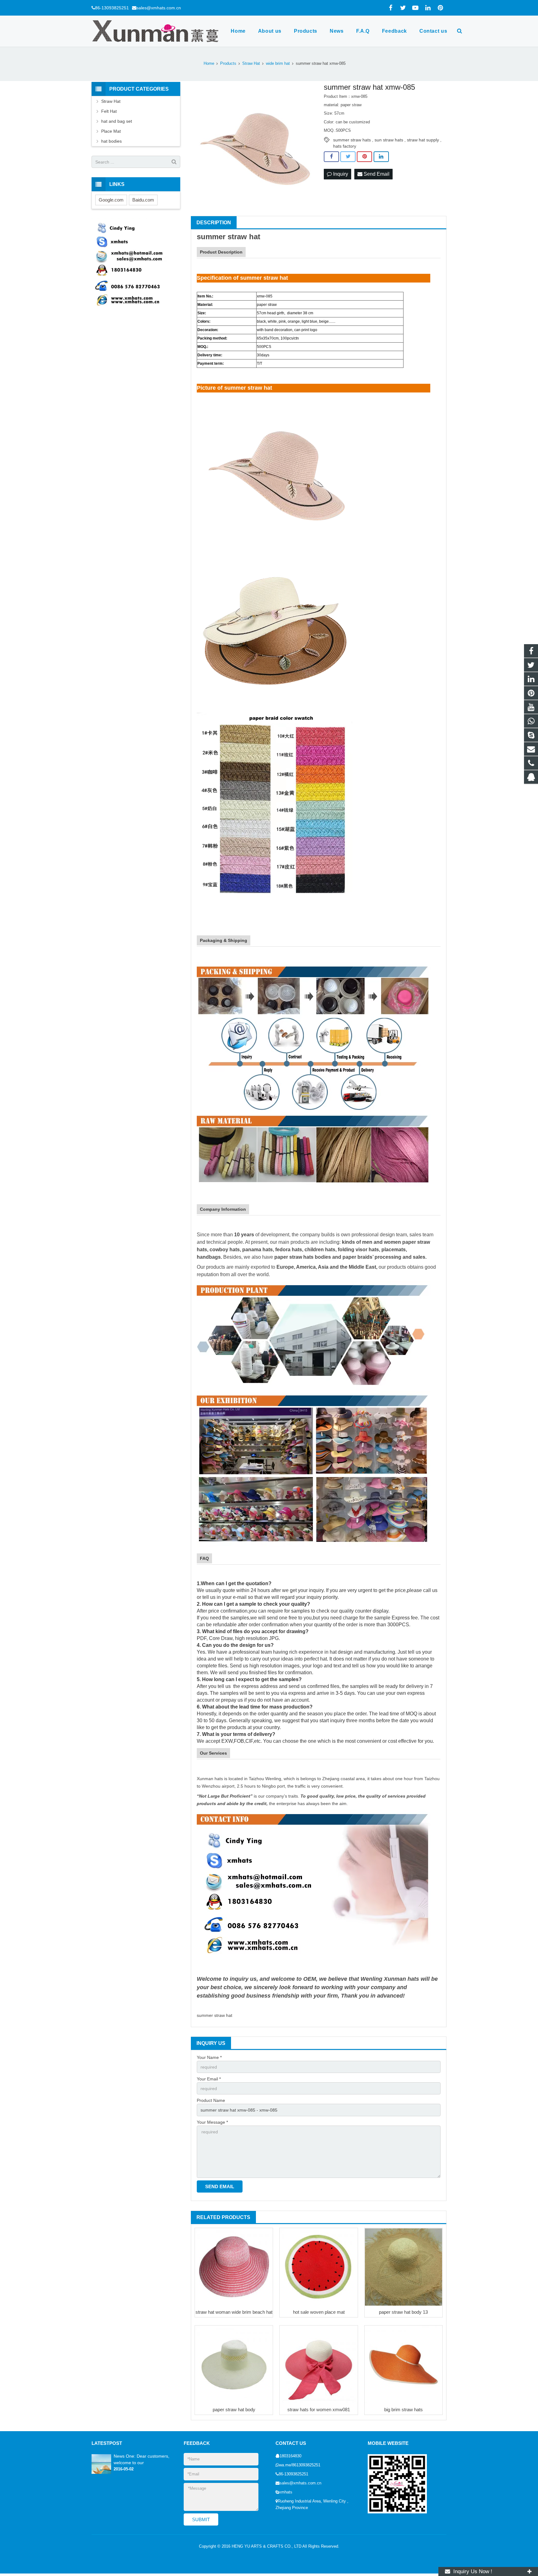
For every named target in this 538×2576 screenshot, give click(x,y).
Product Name (211, 2100)
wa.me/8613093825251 (300, 2465)
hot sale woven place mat (319, 2312)
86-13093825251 (112, 8)
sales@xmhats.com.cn (159, 8)
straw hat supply (423, 140)
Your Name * (209, 2057)
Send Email (376, 174)
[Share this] (331, 157)
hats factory (345, 146)
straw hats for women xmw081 (319, 2410)
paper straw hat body (234, 2410)
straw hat (244, 237)
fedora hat (287, 1250)
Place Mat (111, 131)
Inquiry (340, 174)
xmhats (286, 2492)
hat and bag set (117, 121)
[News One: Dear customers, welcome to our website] (101, 2473)
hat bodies (111, 141)
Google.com (111, 200)
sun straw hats (389, 140)
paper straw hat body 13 (403, 2312)
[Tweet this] (348, 157)
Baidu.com (143, 200)
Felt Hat (109, 111)
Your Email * (209, 2079)
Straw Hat (111, 101)
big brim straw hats (404, 2410)
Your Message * (212, 2122)
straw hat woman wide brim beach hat (234, 2312)
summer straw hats (352, 140)
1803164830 (290, 2456)
